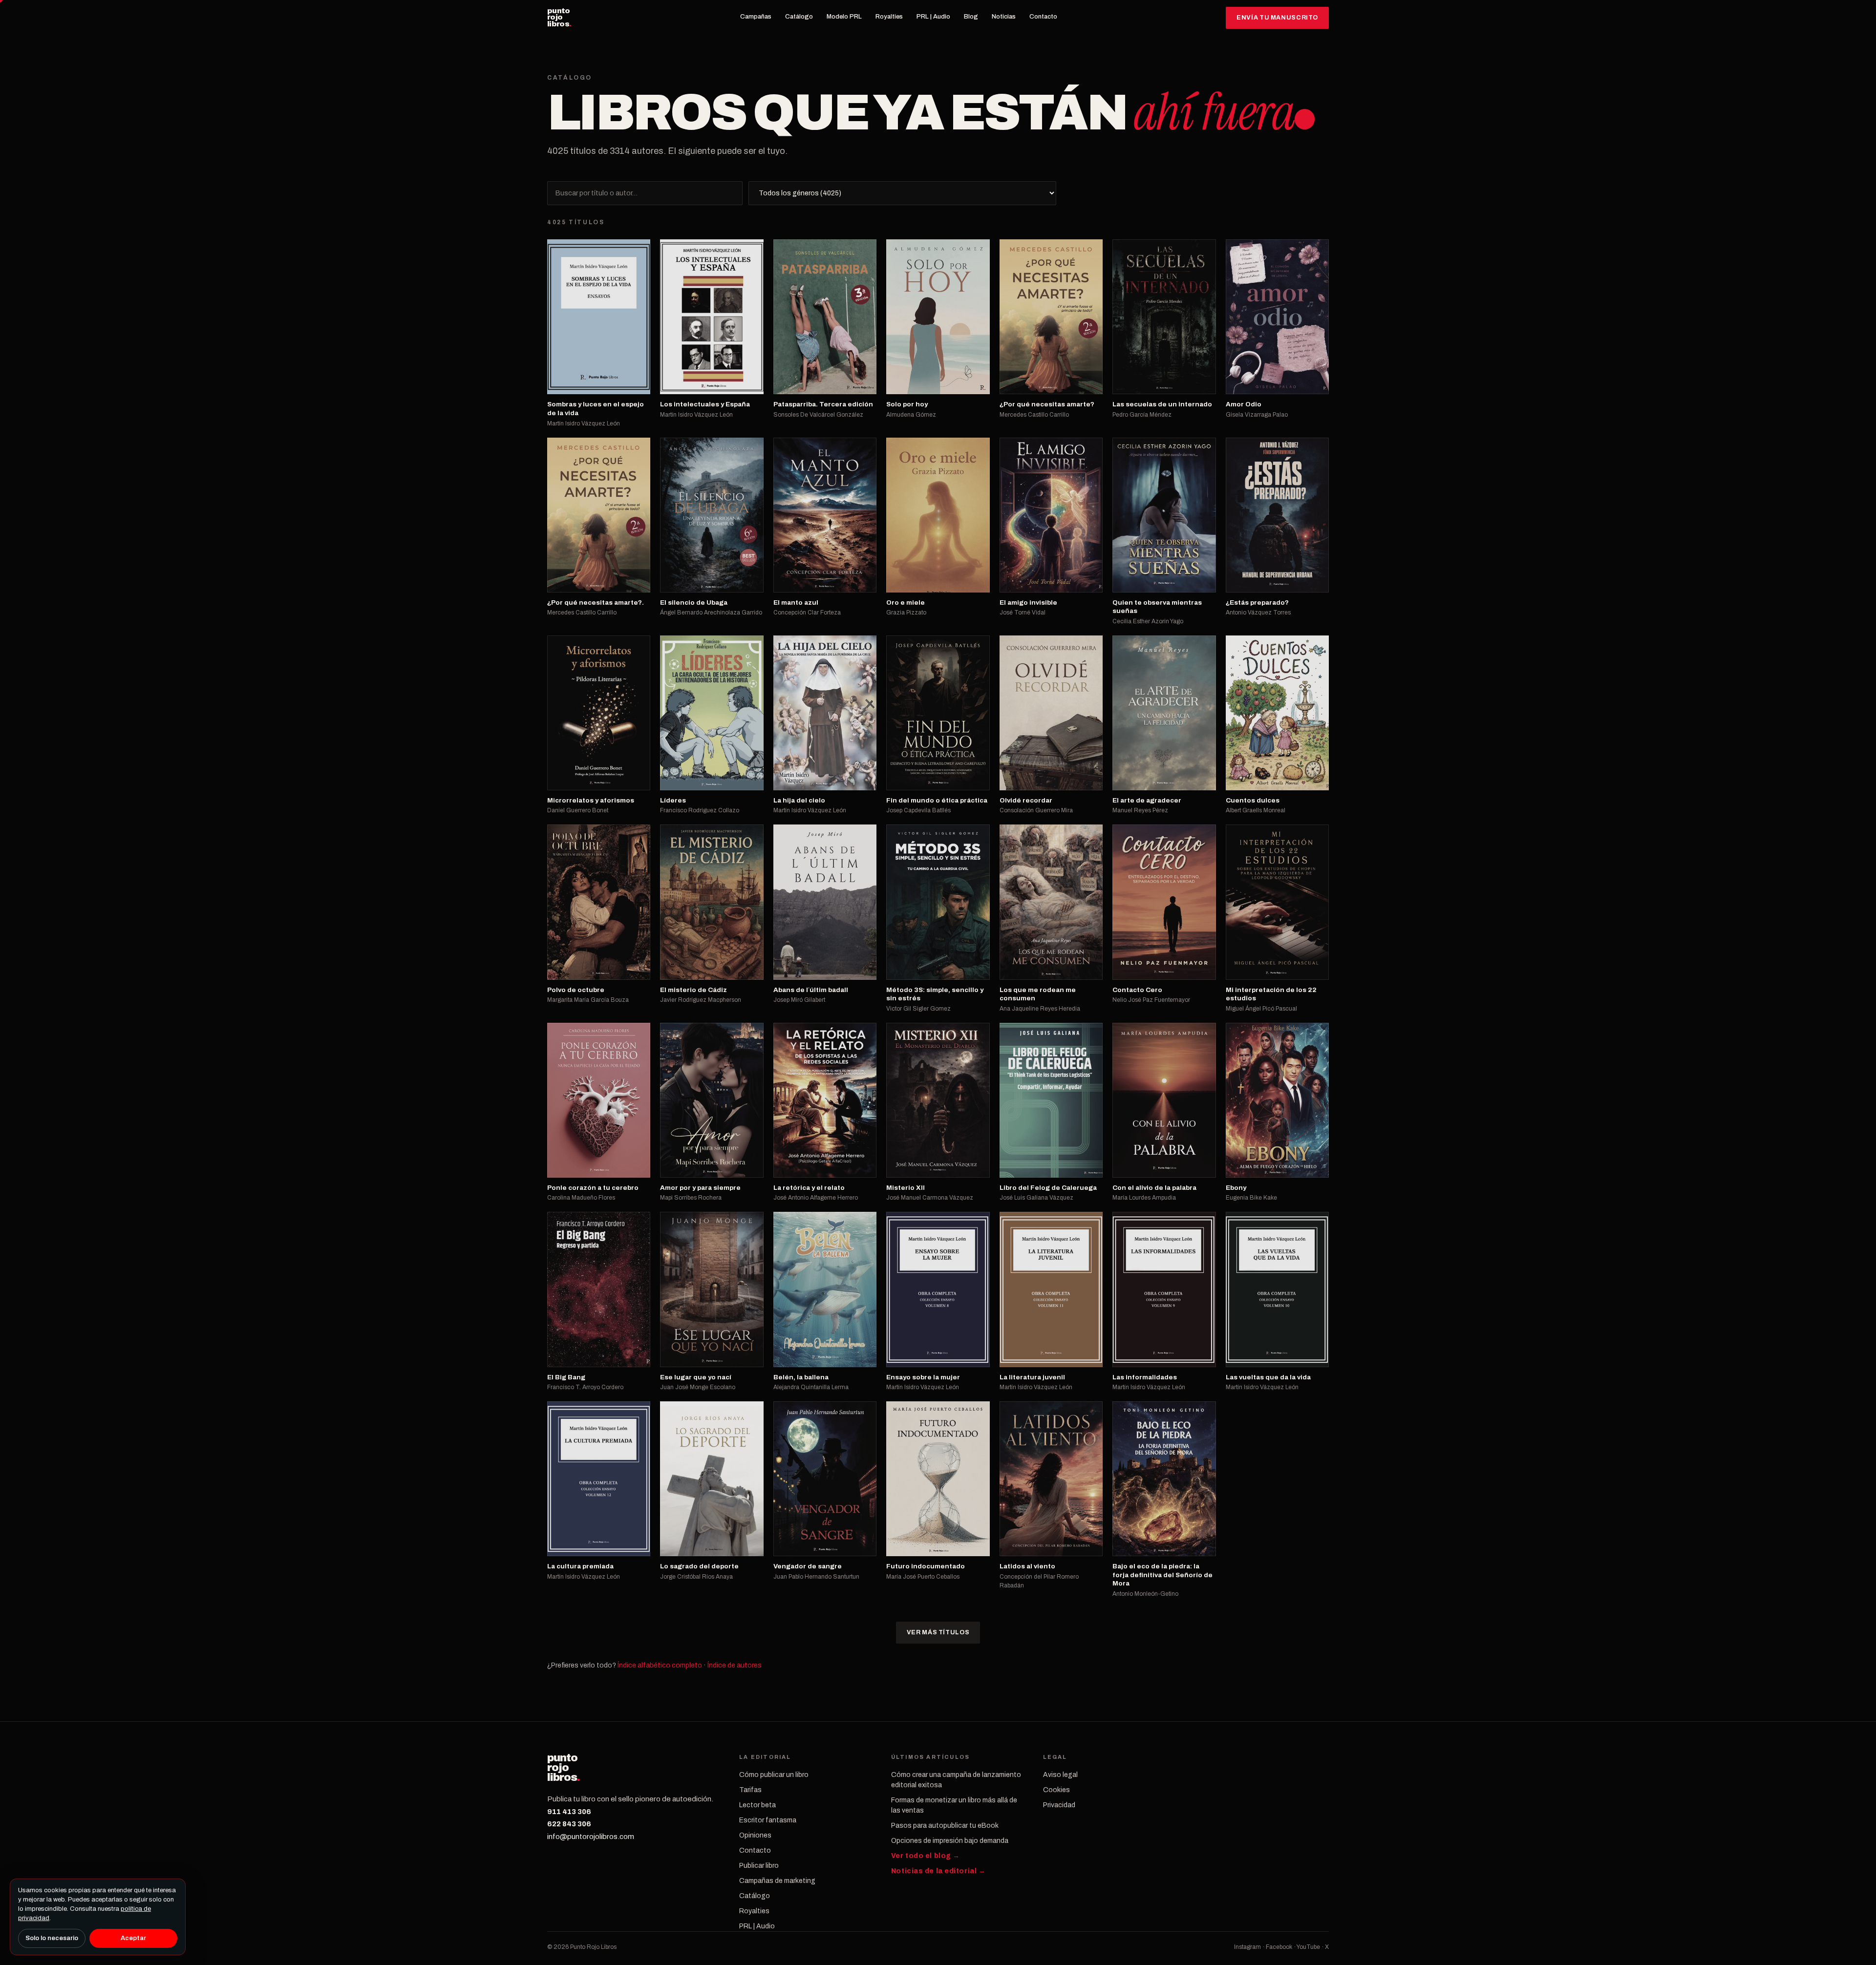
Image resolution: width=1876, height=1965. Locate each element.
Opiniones (755, 1835)
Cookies (1056, 1790)
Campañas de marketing (777, 1881)
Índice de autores (735, 1665)
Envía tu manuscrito (1277, 18)
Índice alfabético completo (660, 1665)
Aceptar (133, 1938)
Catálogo (799, 17)
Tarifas (750, 1790)
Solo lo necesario (52, 1938)
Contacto (1043, 17)
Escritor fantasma (768, 1820)
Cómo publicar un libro (774, 1775)
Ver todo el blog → (926, 1856)
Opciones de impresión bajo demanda (950, 1841)
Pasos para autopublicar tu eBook (945, 1826)
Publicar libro (759, 1866)
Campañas (756, 17)
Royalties (889, 17)
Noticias (1004, 17)
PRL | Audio (933, 17)
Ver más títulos (938, 1632)
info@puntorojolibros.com (591, 1837)
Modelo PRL (844, 17)
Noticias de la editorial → (938, 1871)
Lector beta (757, 1805)
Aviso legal (1060, 1775)
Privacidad (1059, 1805)
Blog (971, 17)
